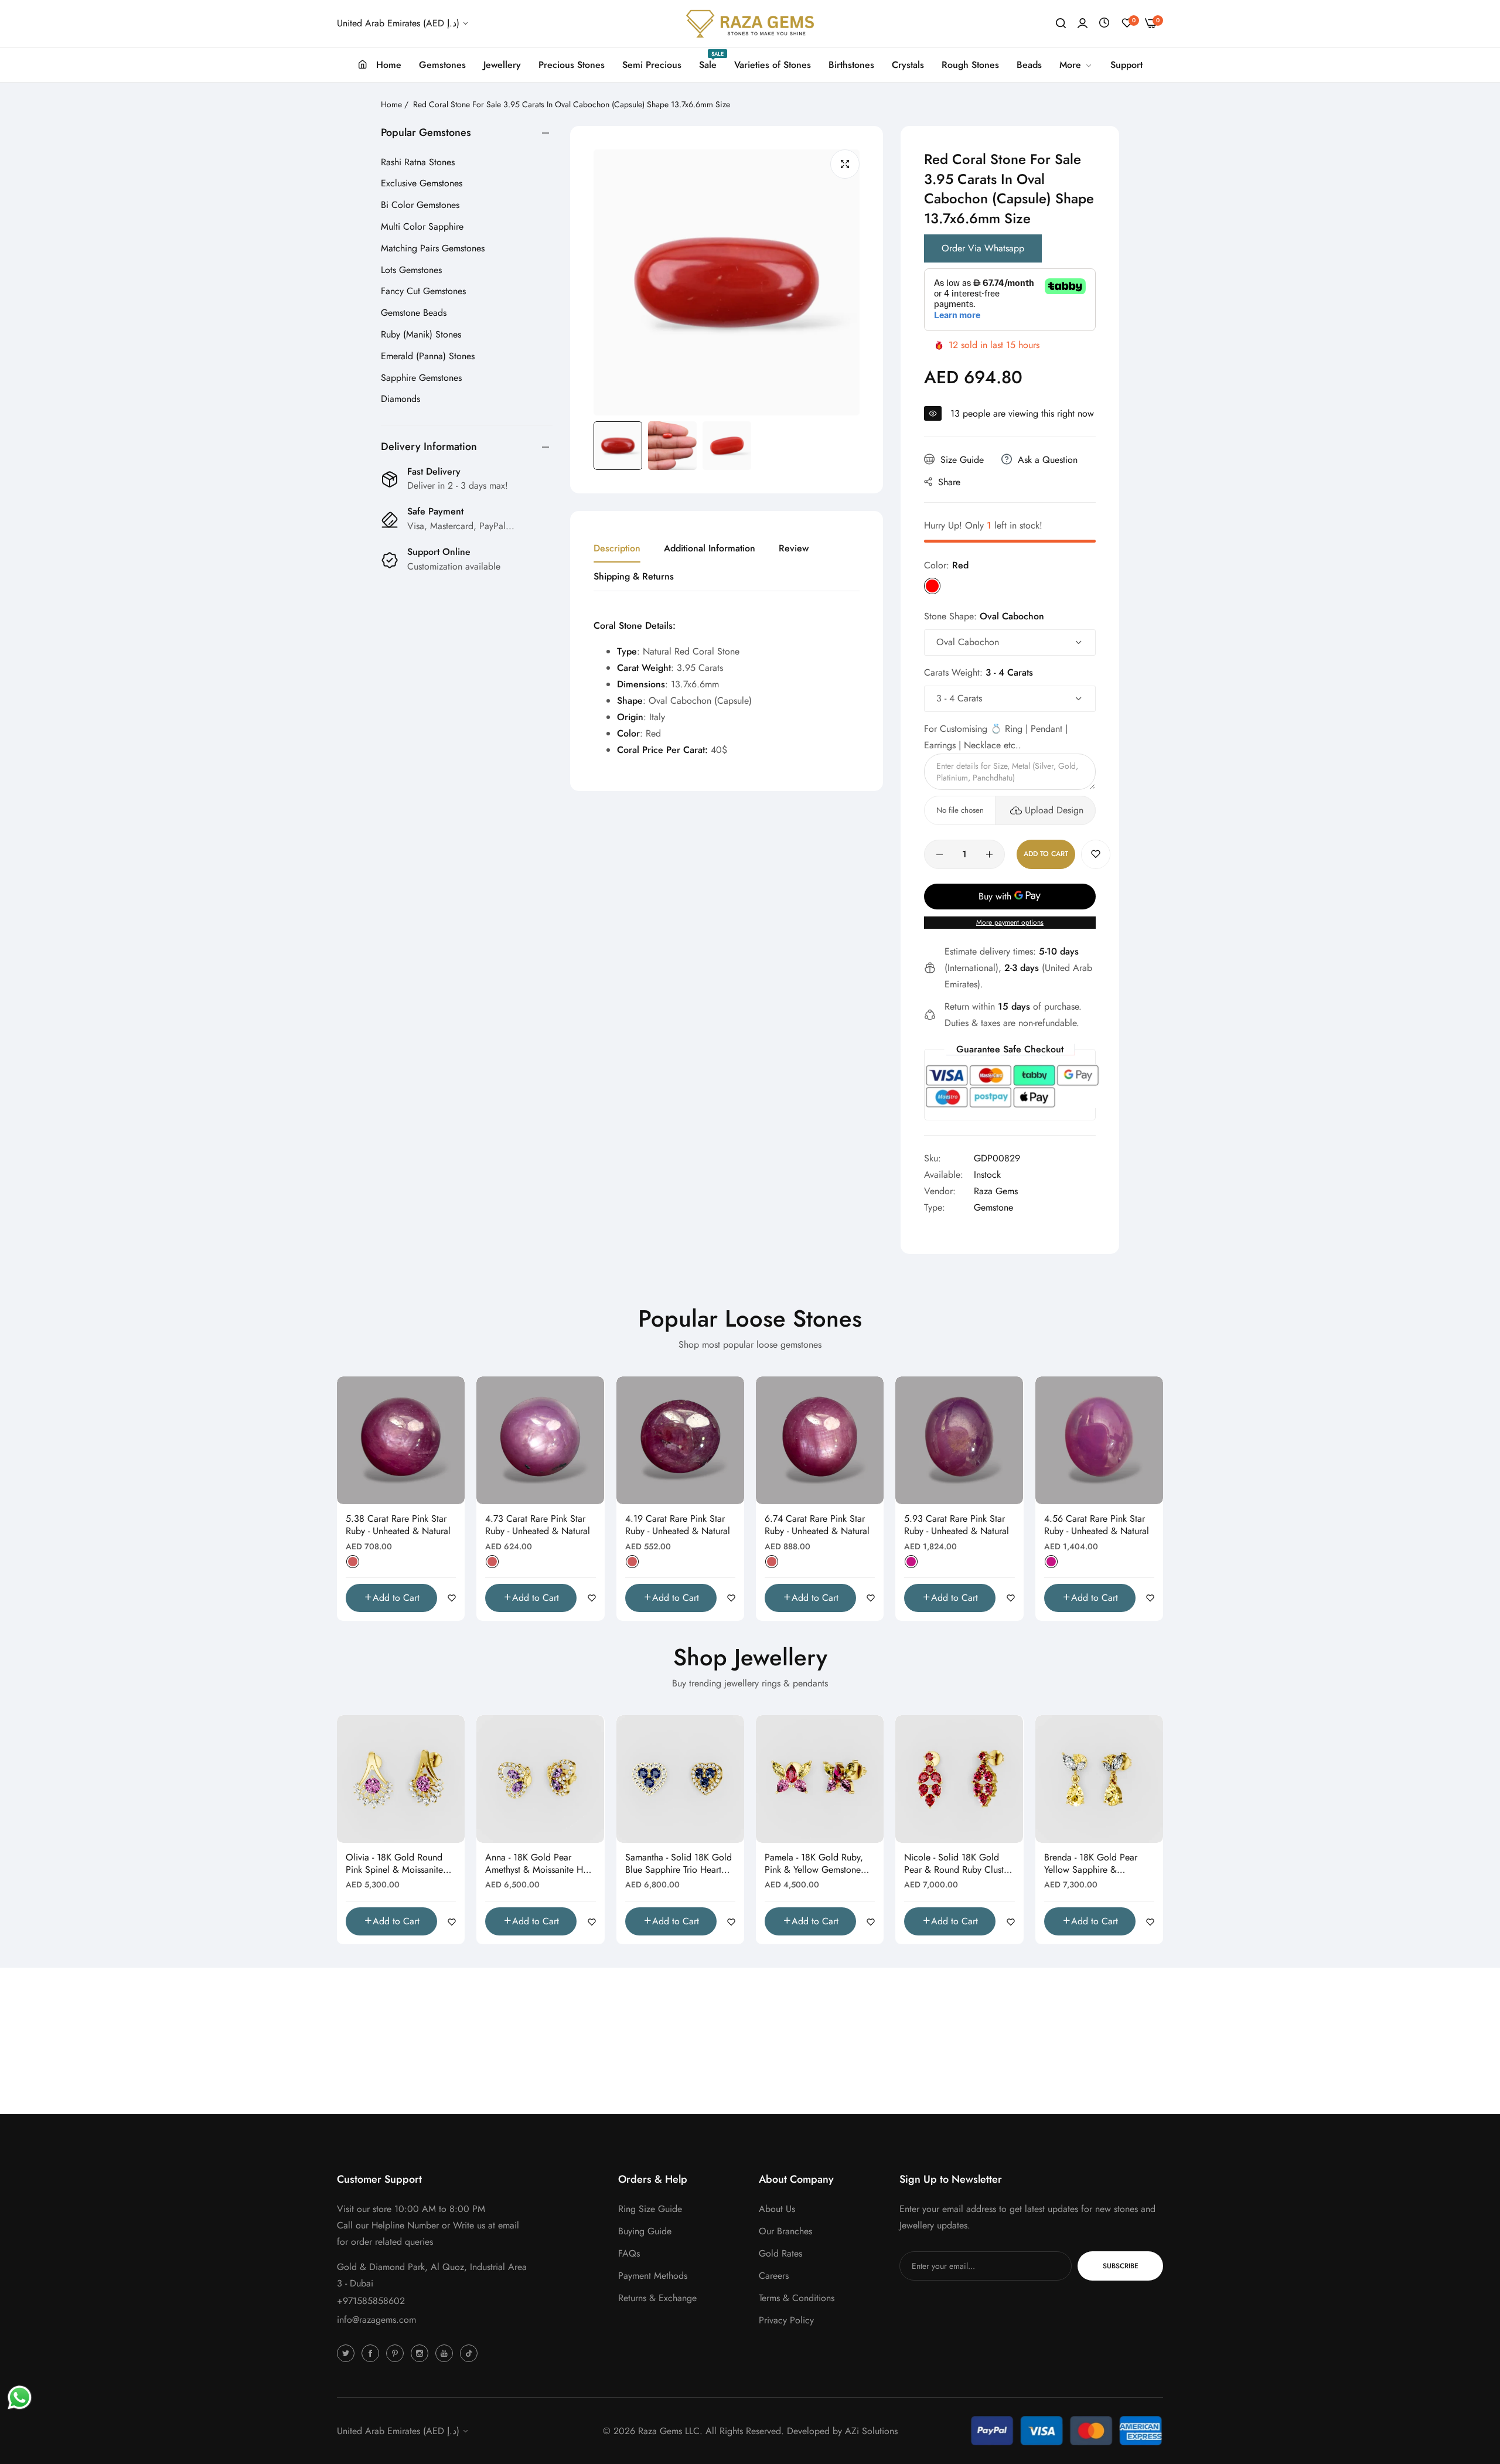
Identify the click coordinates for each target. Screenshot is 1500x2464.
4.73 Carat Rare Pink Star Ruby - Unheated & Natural (538, 1525)
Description (617, 548)
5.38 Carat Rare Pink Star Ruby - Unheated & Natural (398, 1525)
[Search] (1061, 23)
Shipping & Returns (634, 576)
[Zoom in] (845, 164)
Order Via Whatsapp (983, 248)
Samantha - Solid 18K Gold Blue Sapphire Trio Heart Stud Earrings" (679, 1864)
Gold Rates (780, 2253)
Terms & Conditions (797, 2298)
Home (391, 104)
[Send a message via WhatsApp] (20, 2397)
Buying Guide (645, 2231)
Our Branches (785, 2231)
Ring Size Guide (650, 2209)
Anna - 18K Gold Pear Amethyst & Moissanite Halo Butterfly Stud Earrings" (540, 1864)
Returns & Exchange (657, 2298)
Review (794, 548)
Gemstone (993, 1207)
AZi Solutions (871, 2431)
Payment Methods (653, 2276)
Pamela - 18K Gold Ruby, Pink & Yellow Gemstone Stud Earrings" (814, 1864)
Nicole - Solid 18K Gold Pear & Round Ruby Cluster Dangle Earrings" (958, 1864)
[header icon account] (1083, 23)
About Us (777, 2209)
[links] (347, 2353)
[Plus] (989, 854)
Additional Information (710, 548)
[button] (1096, 854)
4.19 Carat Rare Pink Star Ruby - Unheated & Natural (678, 1525)
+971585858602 (371, 2301)
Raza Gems (996, 1191)
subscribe (1121, 2266)
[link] (1076, 65)
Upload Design (1054, 810)
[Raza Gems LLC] (750, 24)
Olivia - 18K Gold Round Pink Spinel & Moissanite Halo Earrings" (394, 1864)
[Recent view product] (1104, 23)
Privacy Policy (786, 2320)
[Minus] (940, 854)
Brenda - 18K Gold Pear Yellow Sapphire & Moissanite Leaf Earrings (1092, 1864)
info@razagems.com (376, 2320)
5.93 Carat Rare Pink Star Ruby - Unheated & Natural (957, 1525)
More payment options (1010, 922)
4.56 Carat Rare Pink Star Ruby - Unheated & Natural (1097, 1525)
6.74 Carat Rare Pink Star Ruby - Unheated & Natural (817, 1525)
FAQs (629, 2253)
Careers (774, 2276)
